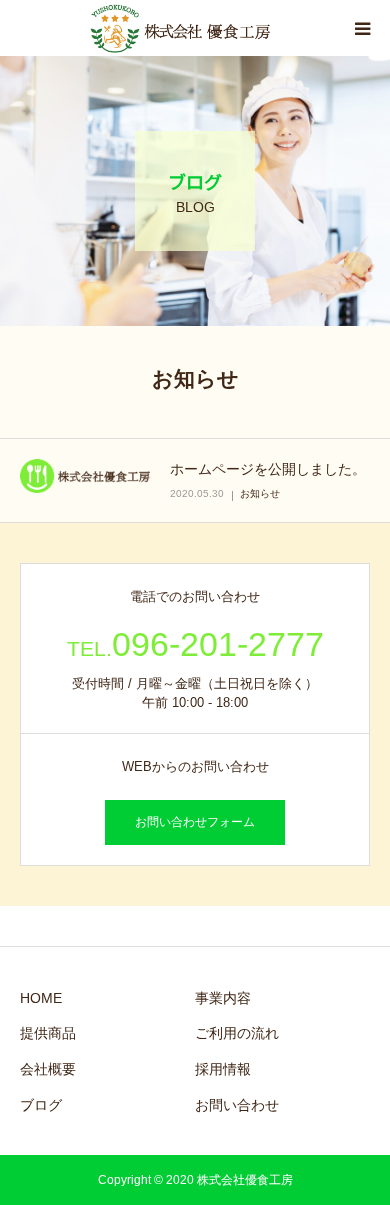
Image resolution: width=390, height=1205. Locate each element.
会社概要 (48, 1069)
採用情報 (223, 1069)
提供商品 (48, 1033)
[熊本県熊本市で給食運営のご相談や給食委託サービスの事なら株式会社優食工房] (179, 28)
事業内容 (223, 998)
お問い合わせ (237, 1105)
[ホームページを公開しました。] (85, 476)
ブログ (41, 1105)
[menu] (362, 28)
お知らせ (260, 493)
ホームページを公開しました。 (268, 469)
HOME (41, 998)
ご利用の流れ (237, 1033)
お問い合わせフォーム (195, 822)
